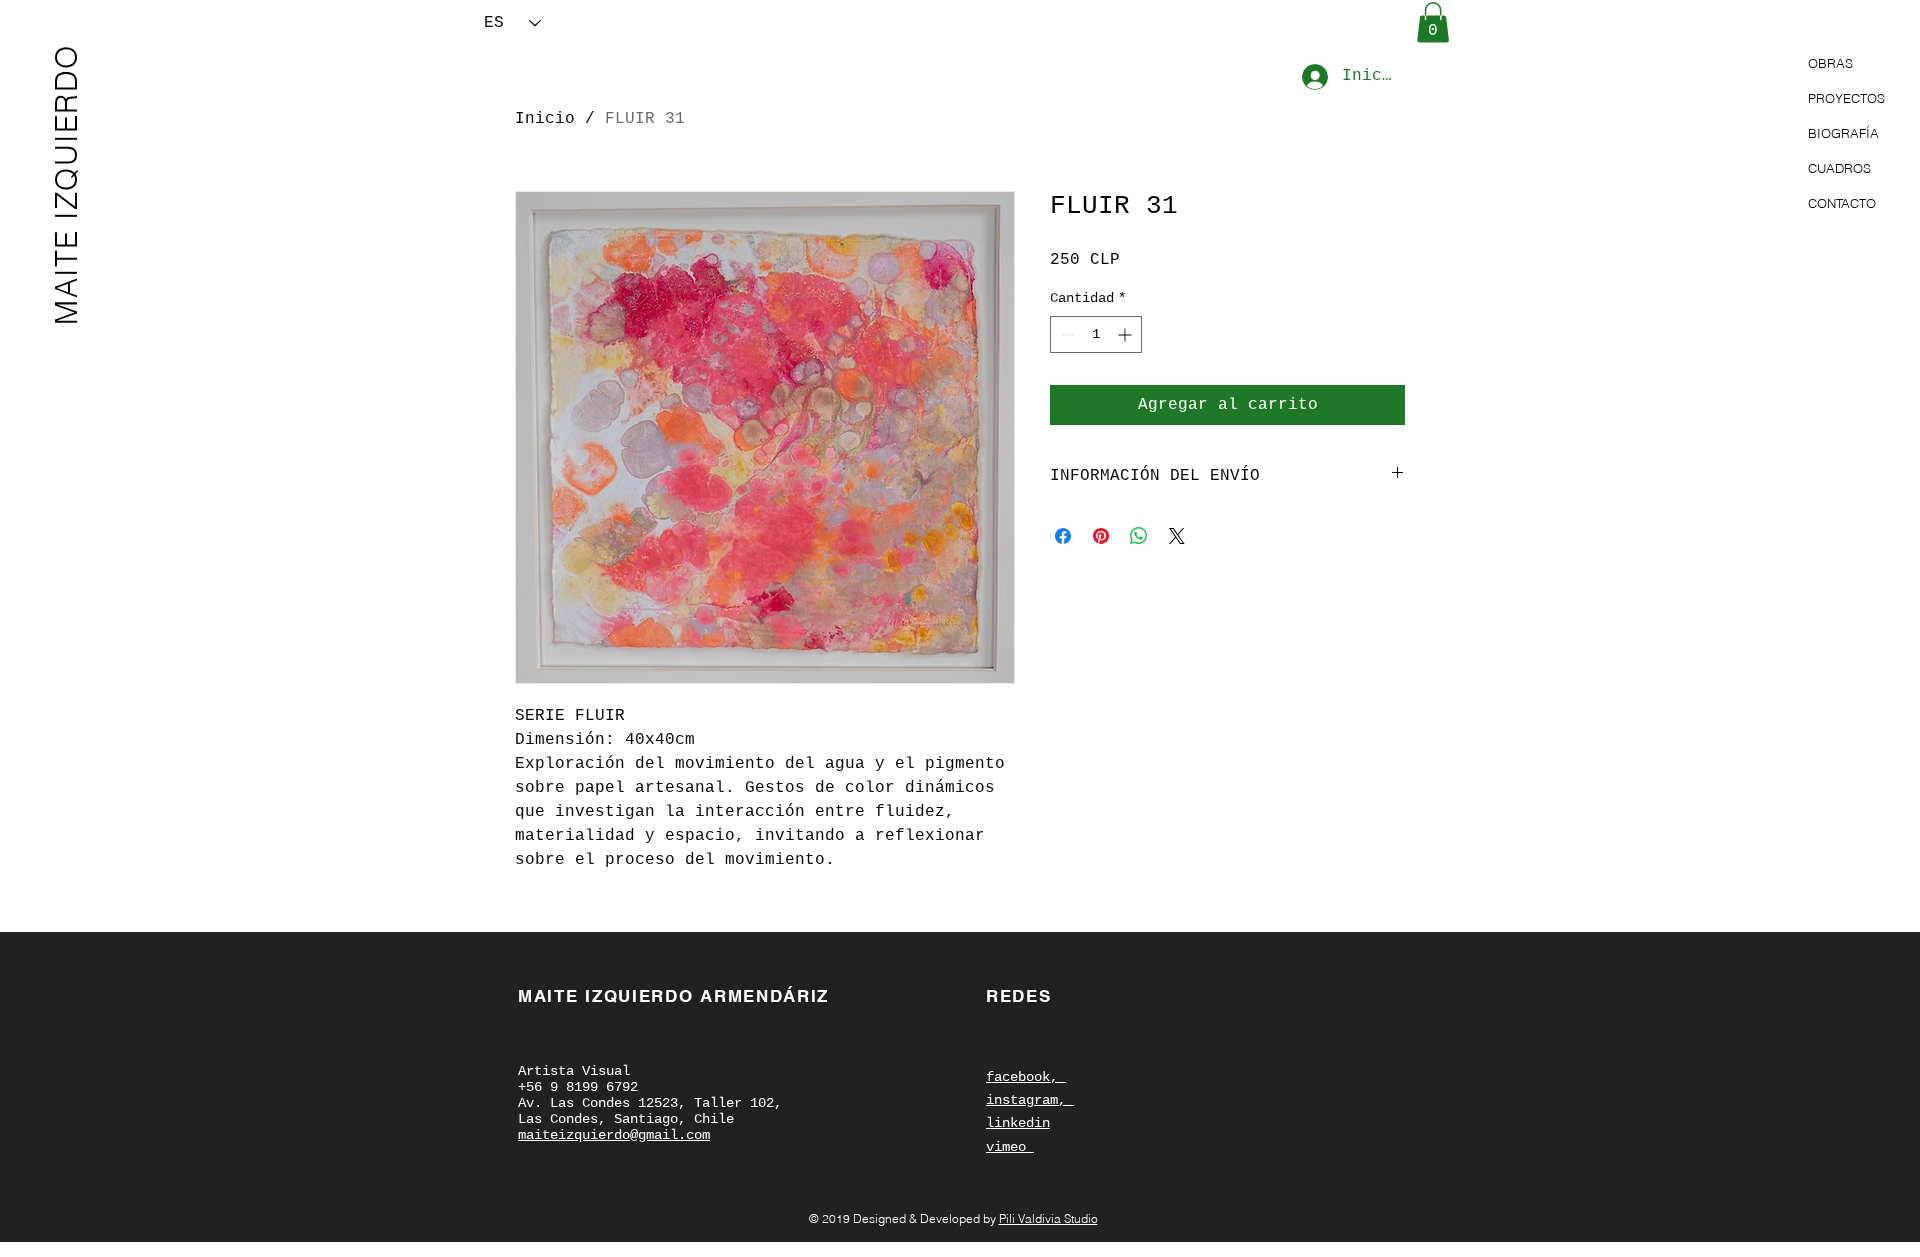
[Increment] (1126, 334)
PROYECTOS (1846, 98)
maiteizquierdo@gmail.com (614, 1135)
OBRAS (1830, 63)
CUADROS (1839, 168)
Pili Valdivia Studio (1048, 1218)
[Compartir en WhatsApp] (1139, 536)
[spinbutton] (1096, 334)
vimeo (1010, 1147)
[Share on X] (1177, 536)
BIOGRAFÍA (1843, 133)
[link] (1433, 22)
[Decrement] (1065, 334)
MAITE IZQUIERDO (66, 184)
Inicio (545, 119)
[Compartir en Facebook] (1063, 536)
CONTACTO (1842, 203)
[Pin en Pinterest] (1101, 536)
